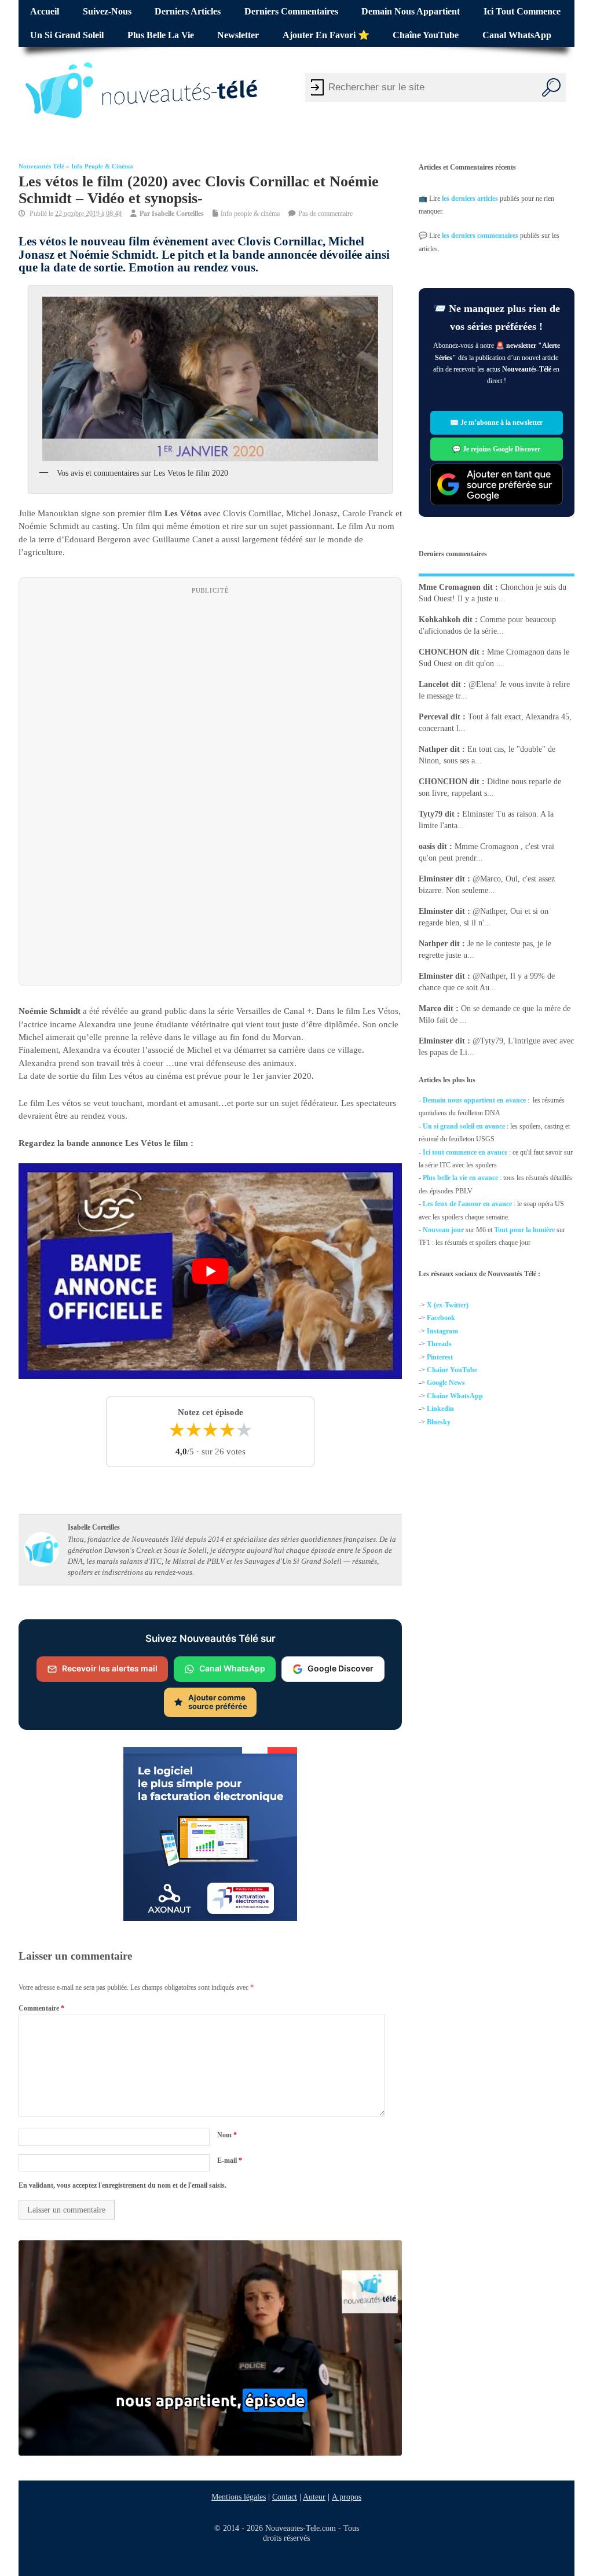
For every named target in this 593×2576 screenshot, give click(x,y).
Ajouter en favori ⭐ (326, 35)
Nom (227, 2135)
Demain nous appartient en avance (474, 1100)
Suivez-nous (107, 12)
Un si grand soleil (67, 35)
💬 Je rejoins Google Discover (497, 449)
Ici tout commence (522, 12)
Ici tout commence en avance (465, 1152)
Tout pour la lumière (524, 1230)
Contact (285, 2497)
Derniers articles (188, 12)
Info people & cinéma (102, 166)
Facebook (441, 1318)
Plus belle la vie (161, 35)
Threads (439, 1344)
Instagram (442, 1331)
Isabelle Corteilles (178, 214)
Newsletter (238, 35)
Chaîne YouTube (426, 35)
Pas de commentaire (325, 214)
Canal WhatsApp (517, 35)
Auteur (314, 2497)
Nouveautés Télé (41, 166)
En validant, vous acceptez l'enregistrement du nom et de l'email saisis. (122, 2185)
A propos (347, 2497)
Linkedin (440, 1409)
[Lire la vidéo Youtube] (210, 1272)
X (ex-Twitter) (448, 1305)
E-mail (230, 2160)
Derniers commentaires (291, 12)
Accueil (45, 12)
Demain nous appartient (411, 12)
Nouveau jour (443, 1230)
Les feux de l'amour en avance (467, 1204)
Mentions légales (239, 2497)
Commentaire (41, 2008)
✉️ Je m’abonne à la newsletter (497, 422)
